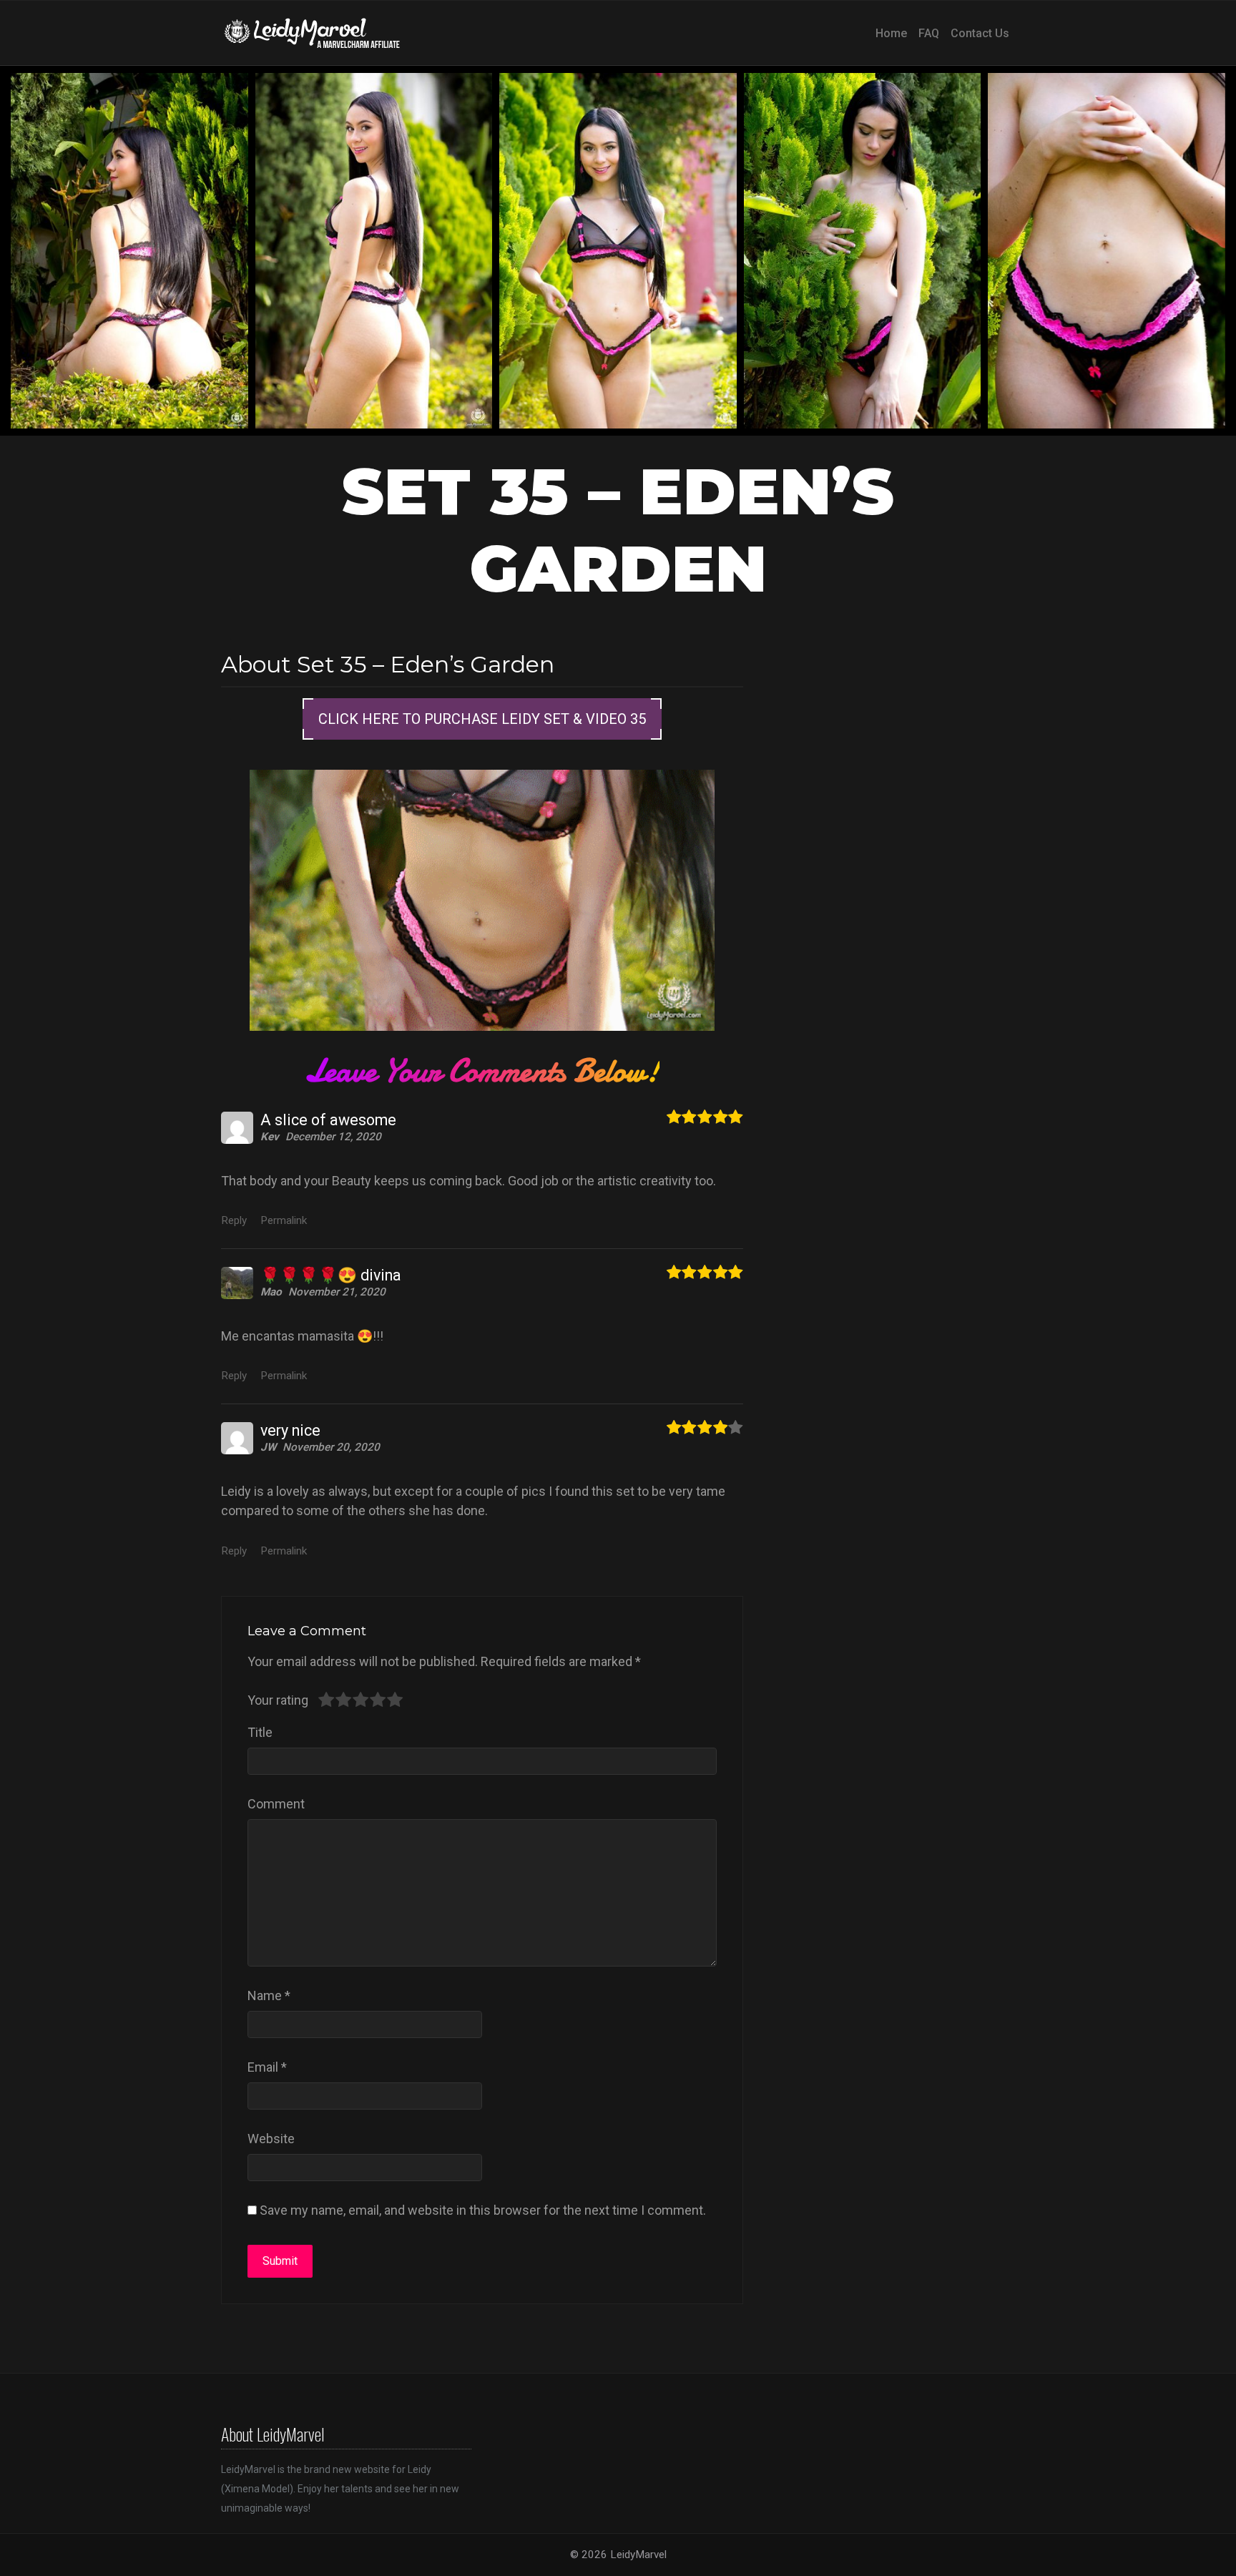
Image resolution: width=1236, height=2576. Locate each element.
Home (891, 33)
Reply (234, 1220)
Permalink (284, 1220)
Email (267, 2067)
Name (269, 1995)
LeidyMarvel (638, 2555)
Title (260, 1732)
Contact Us (980, 33)
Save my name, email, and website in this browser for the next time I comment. (483, 2210)
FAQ (929, 33)
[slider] (360, 1700)
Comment (276, 1804)
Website (271, 2139)
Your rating (278, 1700)
